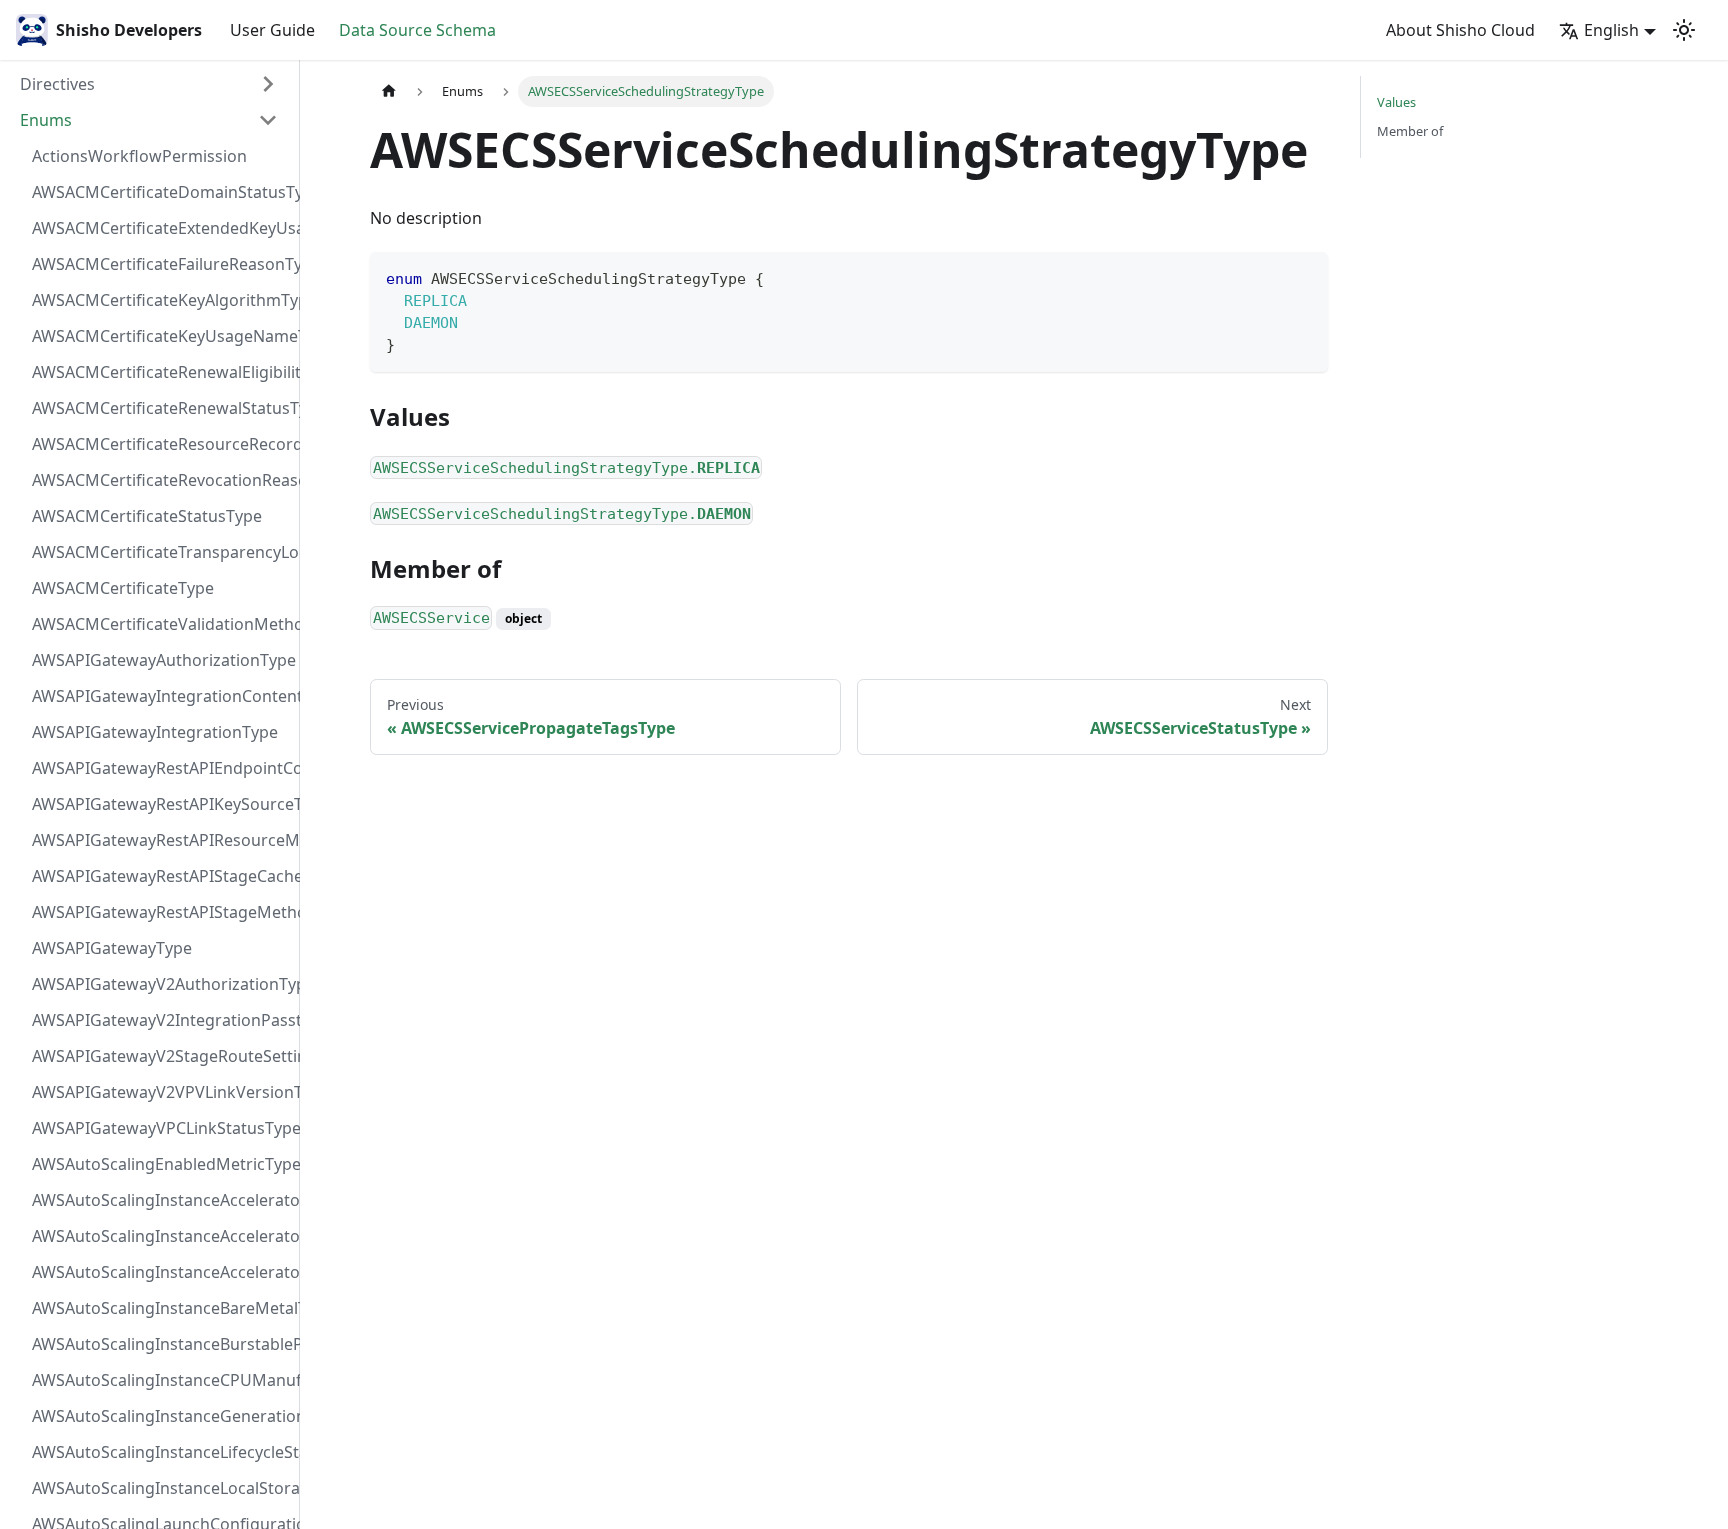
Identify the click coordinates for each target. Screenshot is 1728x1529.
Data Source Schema (417, 30)
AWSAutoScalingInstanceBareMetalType (161, 1308)
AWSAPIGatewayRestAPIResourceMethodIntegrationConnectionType (161, 840)
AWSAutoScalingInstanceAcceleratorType (161, 1272)
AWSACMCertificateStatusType (147, 516)
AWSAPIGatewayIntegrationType (155, 732)
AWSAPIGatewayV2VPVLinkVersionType (161, 1092)
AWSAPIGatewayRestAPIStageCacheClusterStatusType (161, 876)
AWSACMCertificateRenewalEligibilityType (161, 372)
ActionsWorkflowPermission (139, 156)
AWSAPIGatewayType (112, 948)
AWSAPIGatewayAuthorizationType (161, 660)
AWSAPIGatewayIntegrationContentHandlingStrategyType (161, 696)
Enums (46, 120)
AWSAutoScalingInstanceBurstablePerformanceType (161, 1344)
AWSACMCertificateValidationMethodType (161, 624)
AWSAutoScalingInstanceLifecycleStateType (161, 1452)
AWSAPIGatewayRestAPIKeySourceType (161, 804)
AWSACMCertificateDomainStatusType (161, 192)
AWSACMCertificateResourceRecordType (161, 444)
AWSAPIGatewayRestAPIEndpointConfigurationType (161, 768)
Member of (1410, 131)
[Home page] (389, 91)
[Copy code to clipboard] (1303, 276)
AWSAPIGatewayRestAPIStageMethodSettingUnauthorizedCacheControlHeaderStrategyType (161, 912)
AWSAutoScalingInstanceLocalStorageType (161, 1488)
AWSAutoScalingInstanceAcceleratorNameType (161, 1236)
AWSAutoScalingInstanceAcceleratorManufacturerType (161, 1200)
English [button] (1611, 30)
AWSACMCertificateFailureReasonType (161, 264)
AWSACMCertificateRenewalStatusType (161, 408)
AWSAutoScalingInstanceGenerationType (161, 1416)
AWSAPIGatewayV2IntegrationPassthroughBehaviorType (161, 1020)
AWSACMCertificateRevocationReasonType (161, 480)
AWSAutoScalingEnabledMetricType (161, 1164)
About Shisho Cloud (1460, 30)
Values (1396, 102)
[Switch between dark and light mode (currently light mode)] (1684, 30)
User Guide (272, 30)
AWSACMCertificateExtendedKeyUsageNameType (161, 228)
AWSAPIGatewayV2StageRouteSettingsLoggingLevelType (161, 1056)
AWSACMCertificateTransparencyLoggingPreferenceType (161, 552)
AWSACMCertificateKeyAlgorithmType (161, 300)
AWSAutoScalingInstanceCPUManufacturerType (161, 1380)
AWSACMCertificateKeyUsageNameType (161, 336)
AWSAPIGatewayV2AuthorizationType (161, 984)
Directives (57, 84)
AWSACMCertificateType (123, 588)
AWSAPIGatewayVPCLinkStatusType (161, 1128)
